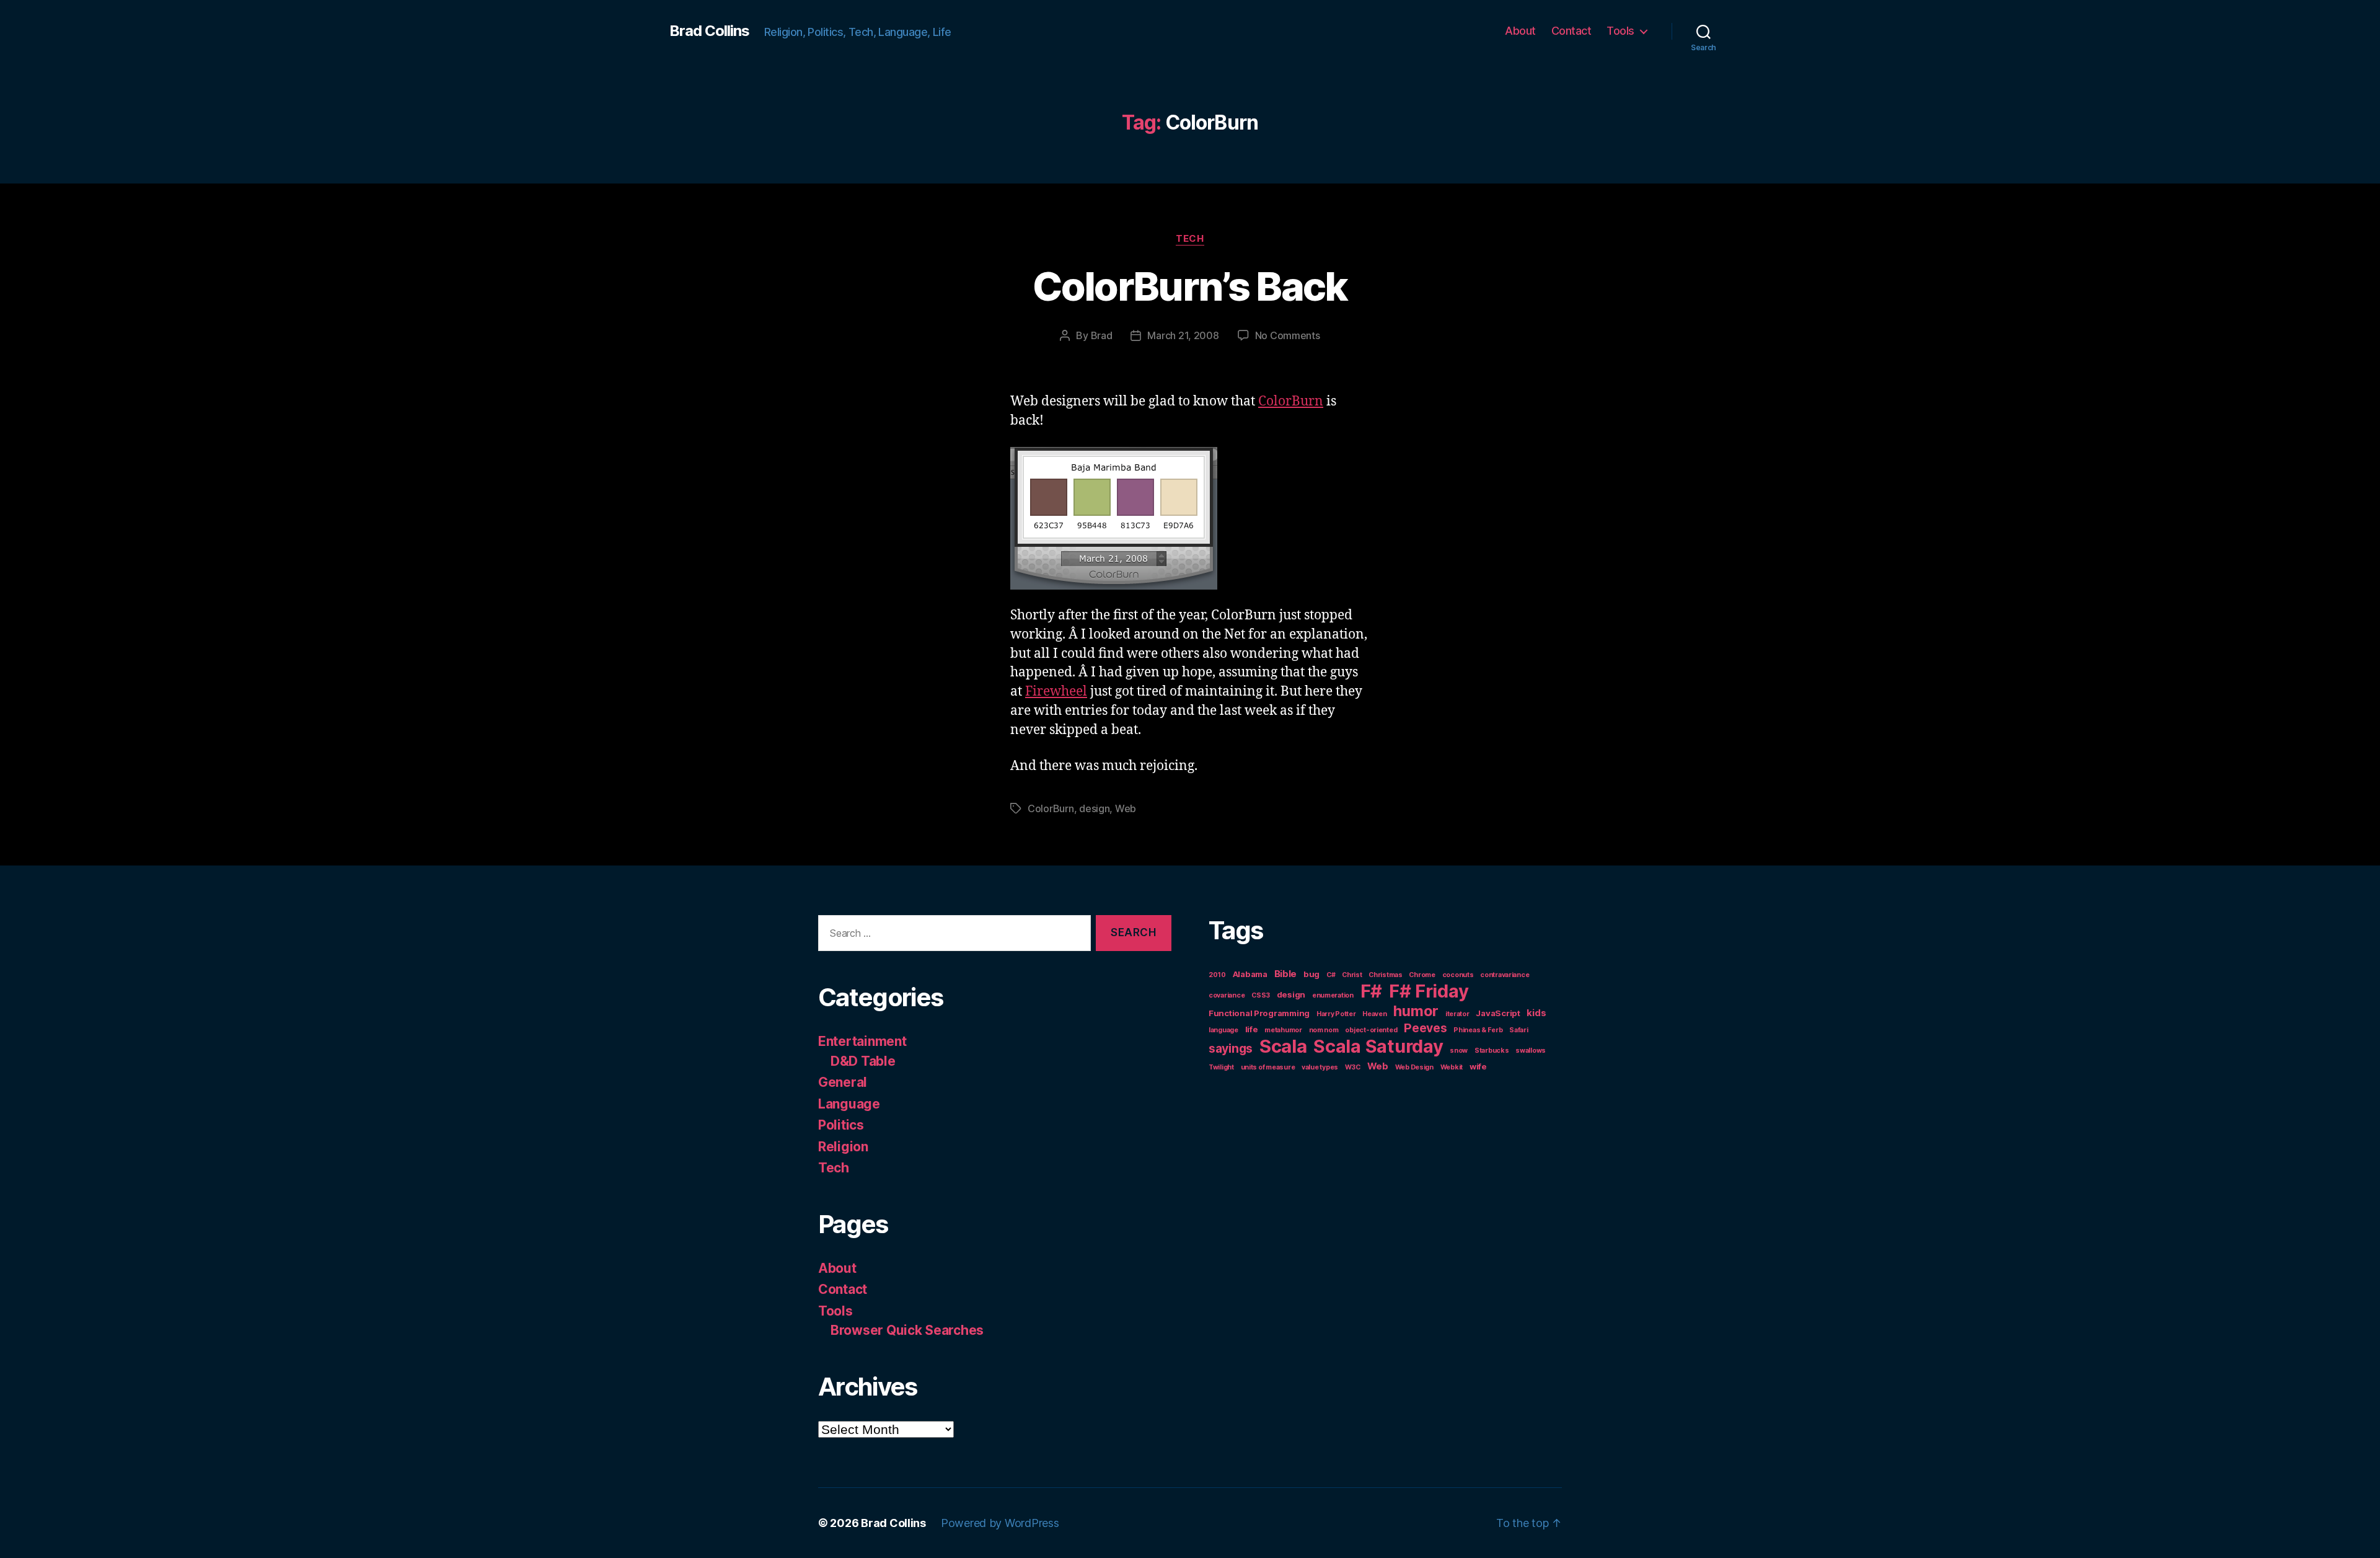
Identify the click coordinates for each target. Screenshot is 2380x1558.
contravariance (1505, 975)
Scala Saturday (1378, 1046)
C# (1331, 975)
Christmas (1386, 975)
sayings (1231, 1048)
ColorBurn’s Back (1190, 286)
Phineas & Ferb (1478, 1030)
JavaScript (1498, 1013)
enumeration (1333, 995)
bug (1311, 974)
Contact (1571, 31)
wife (1478, 1066)
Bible (1286, 974)
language (1223, 1030)
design (1094, 808)
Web (1126, 808)
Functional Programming (1259, 1013)
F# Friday (1429, 991)
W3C (1353, 1067)
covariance (1227, 995)
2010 (1217, 975)
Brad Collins (709, 31)
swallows (1531, 1051)
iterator (1457, 1014)
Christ (1352, 975)
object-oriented (1371, 1030)
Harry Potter (1336, 1014)
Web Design (1414, 1067)
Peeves (1425, 1028)
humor (1416, 1011)
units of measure (1268, 1067)
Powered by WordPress (1000, 1523)
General (843, 1082)
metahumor (1283, 1030)
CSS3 (1261, 995)
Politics (841, 1125)
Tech (1190, 239)
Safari (1518, 1030)
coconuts (1458, 975)
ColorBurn (1291, 401)
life (1252, 1029)
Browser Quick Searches (907, 1330)
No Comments (1288, 335)
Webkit (1452, 1067)
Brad (1102, 335)
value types (1320, 1067)
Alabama (1250, 974)
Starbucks (1492, 1051)
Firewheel (1056, 692)
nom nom (1324, 1030)
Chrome (1422, 975)
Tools (1620, 31)
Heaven (1374, 1014)
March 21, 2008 (1183, 335)
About (1520, 31)
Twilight (1221, 1067)
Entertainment (862, 1041)
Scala (1283, 1046)
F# (1371, 991)
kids (1536, 1013)
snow (1459, 1051)
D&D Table (863, 1061)
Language (849, 1104)
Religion (843, 1147)
